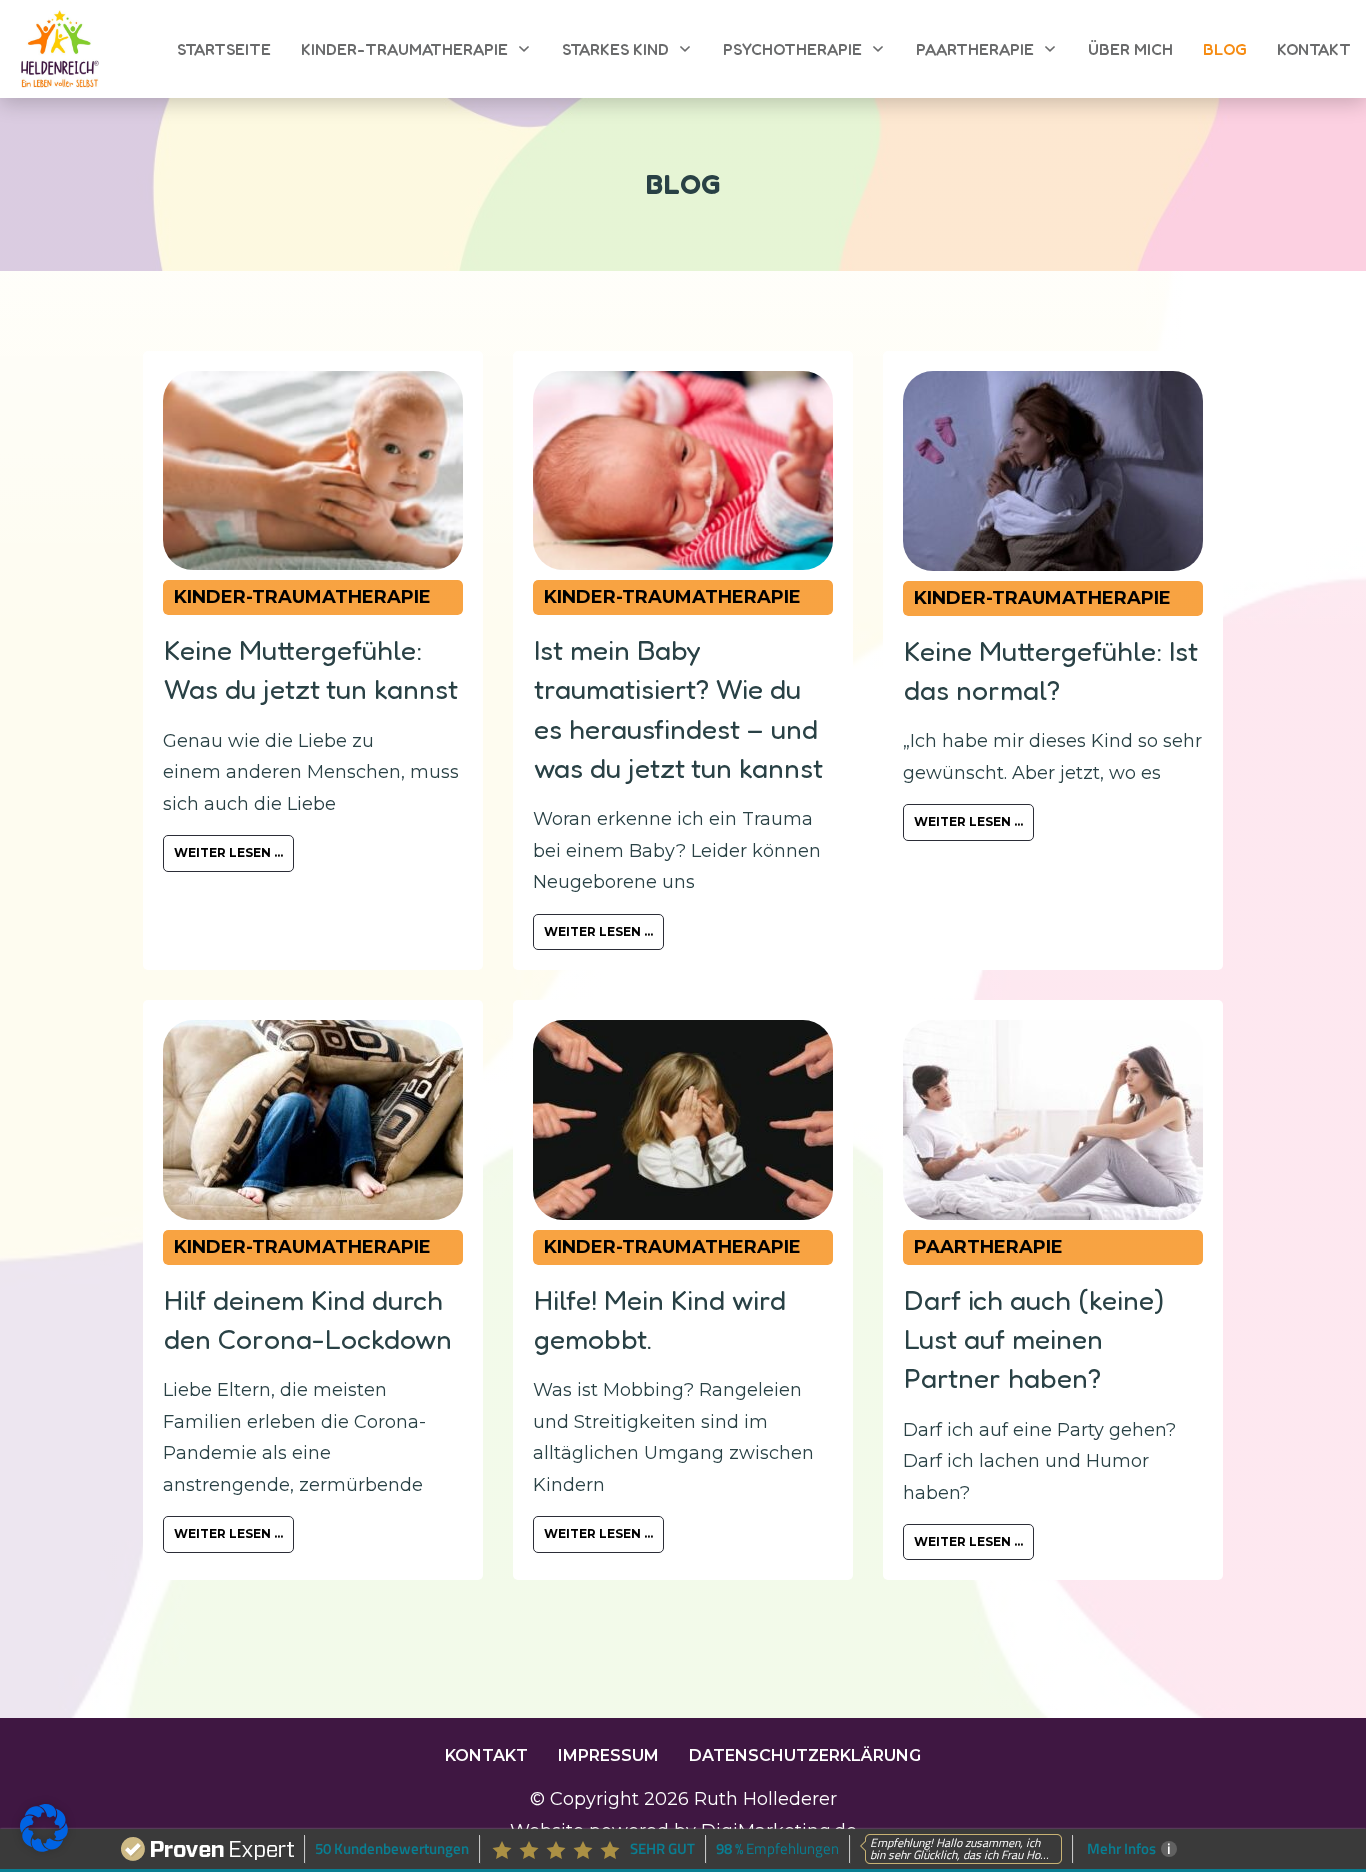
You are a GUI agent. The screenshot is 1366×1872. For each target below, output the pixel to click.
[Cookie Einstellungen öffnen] (44, 1846)
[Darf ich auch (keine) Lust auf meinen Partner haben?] (1053, 1120)
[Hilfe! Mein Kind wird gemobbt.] (683, 1120)
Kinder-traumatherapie (302, 597)
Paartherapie (988, 1247)
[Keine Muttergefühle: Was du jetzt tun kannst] (313, 470)
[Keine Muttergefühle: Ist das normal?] (1053, 471)
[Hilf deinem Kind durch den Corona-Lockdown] (313, 1120)
